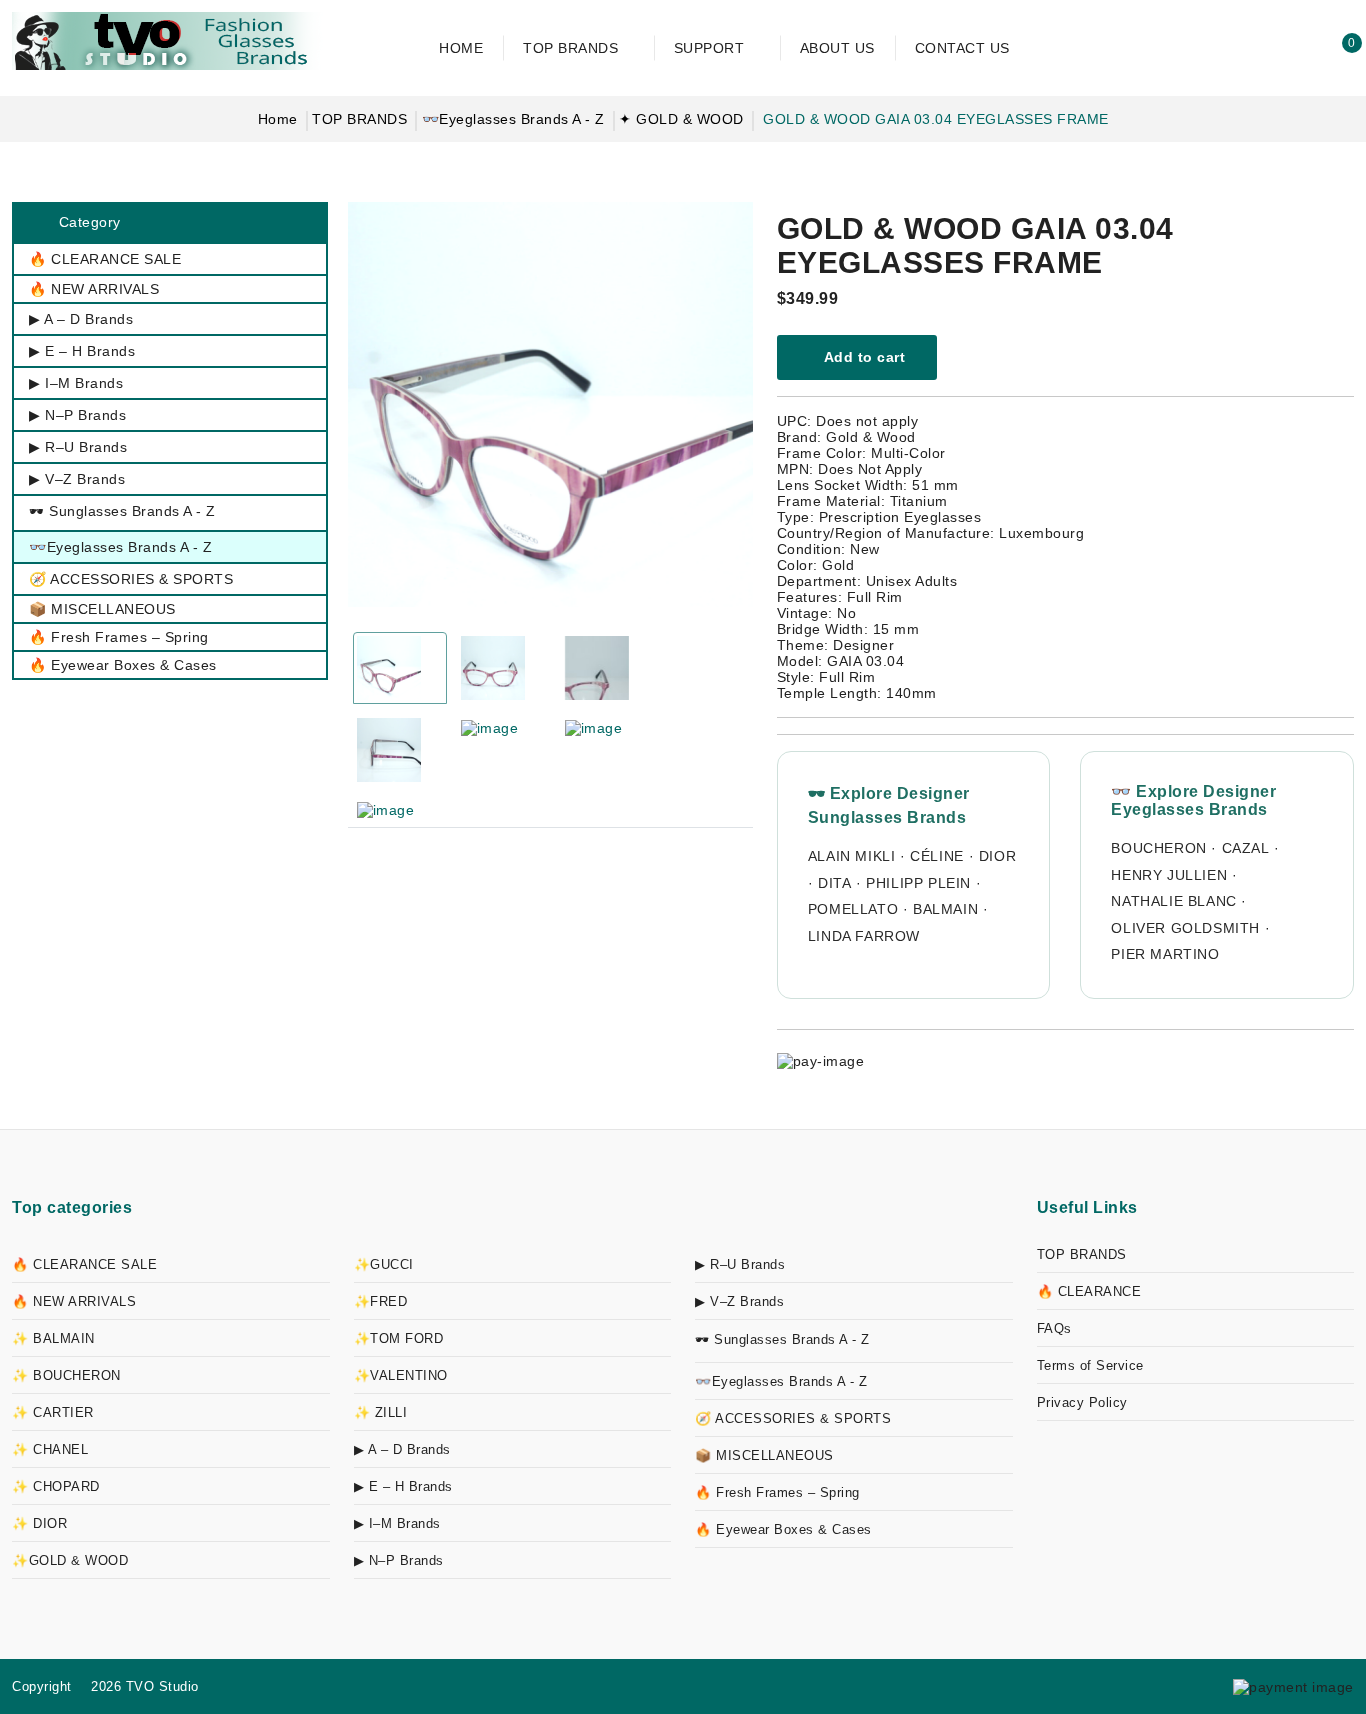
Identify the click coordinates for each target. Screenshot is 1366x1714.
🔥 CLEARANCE (1089, 1291)
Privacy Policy (1082, 1402)
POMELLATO (853, 909)
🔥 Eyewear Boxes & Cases (783, 1529)
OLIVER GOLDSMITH (1185, 928)
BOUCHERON (1158, 848)
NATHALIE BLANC (1173, 901)
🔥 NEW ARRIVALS (74, 1301)
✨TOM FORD (399, 1338)
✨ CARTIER (53, 1412)
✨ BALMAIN (53, 1338)
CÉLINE (937, 856)
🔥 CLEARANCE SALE (84, 1264)
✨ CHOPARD (56, 1486)
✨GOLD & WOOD (70, 1560)
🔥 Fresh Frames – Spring (777, 1492)
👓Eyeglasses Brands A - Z (513, 119)
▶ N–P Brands (399, 1560)
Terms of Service (1090, 1365)
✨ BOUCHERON (66, 1375)
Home (278, 119)
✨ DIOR (39, 1523)
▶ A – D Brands (402, 1449)
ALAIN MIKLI (852, 856)
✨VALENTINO (401, 1375)
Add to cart (862, 357)
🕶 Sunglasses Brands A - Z (782, 1339)
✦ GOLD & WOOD (681, 119)
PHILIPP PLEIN (918, 883)
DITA (834, 883)
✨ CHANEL (50, 1449)
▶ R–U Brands (740, 1264)
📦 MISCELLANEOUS (764, 1455)
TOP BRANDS (359, 119)
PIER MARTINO (1165, 954)
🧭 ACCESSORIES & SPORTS (793, 1418)
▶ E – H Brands (403, 1486)
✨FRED (381, 1301)
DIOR (997, 856)
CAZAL (1246, 848)
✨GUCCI (384, 1264)
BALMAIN (945, 909)
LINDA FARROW (864, 936)
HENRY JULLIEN (1169, 875)
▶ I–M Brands (397, 1523)
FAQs (1054, 1328)
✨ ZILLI (381, 1412)
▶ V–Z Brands (739, 1301)
